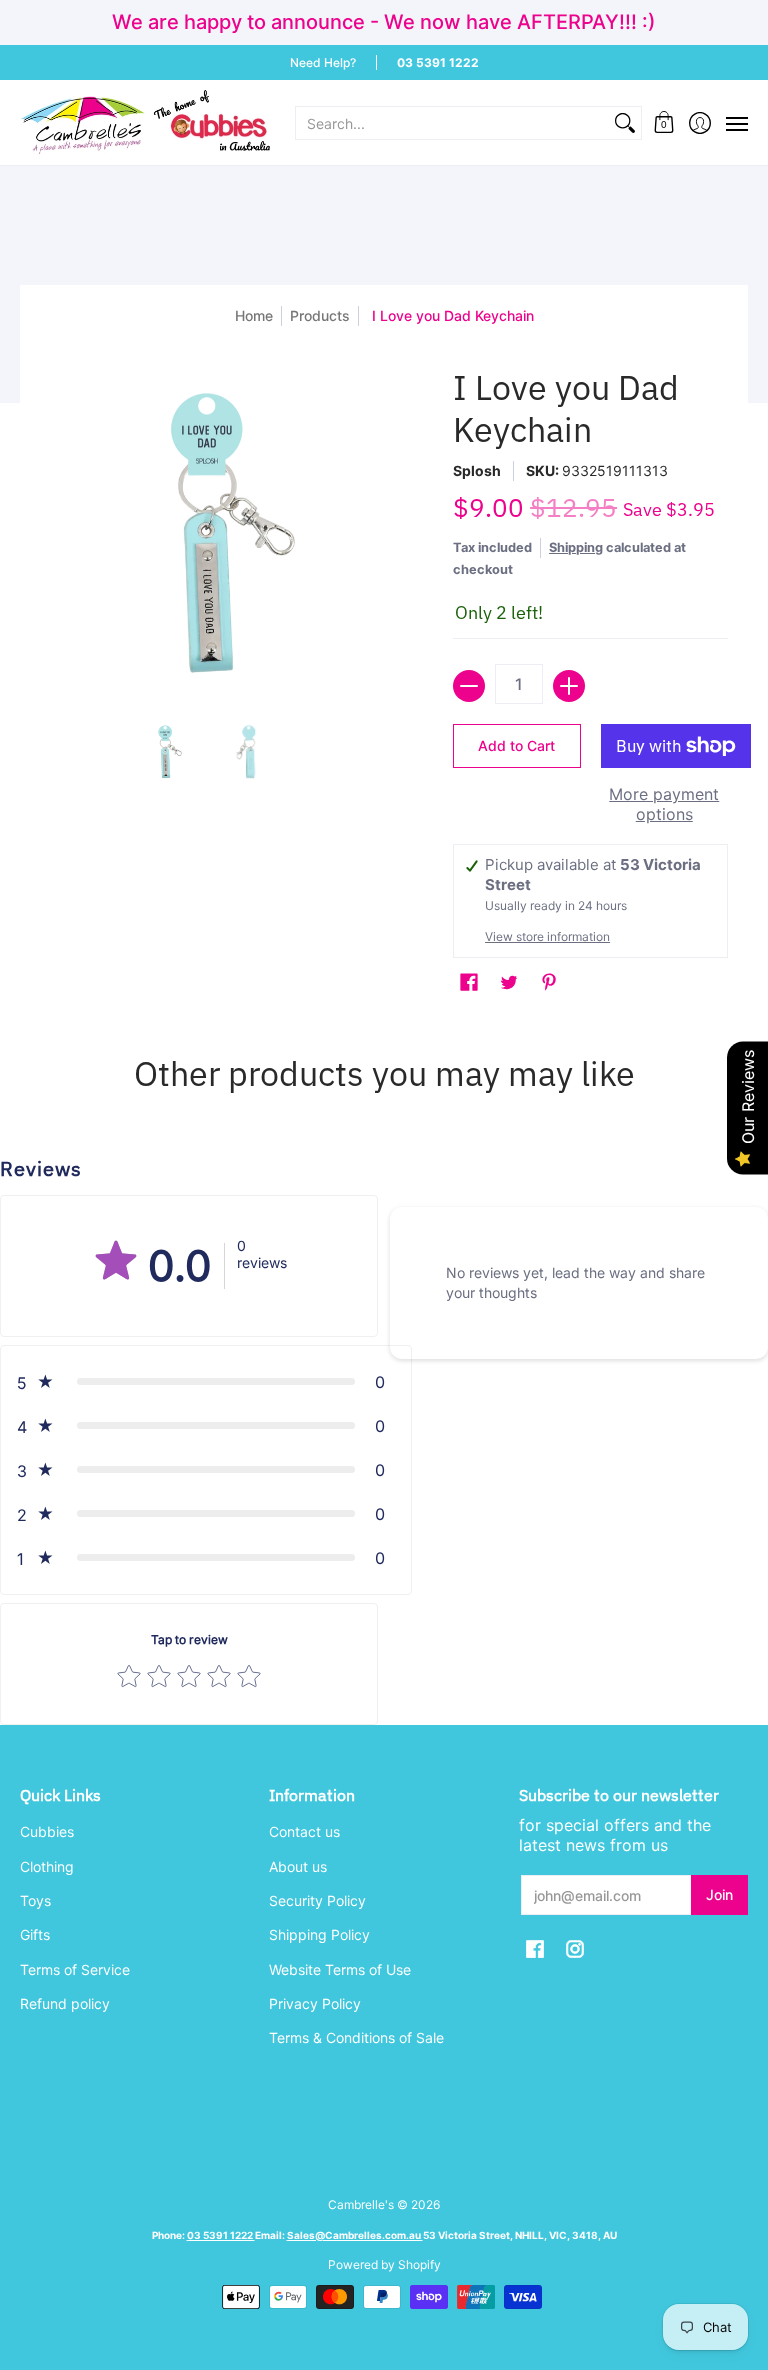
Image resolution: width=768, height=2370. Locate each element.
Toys (35, 1900)
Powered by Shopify (384, 2264)
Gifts (35, 1934)
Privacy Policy (315, 2003)
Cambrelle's (361, 2204)
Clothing (47, 1866)
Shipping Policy (319, 1934)
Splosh (477, 470)
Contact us (304, 1831)
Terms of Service (75, 1969)
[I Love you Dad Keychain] (166, 752)
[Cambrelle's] (145, 122)
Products (320, 315)
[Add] (569, 686)
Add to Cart (516, 745)
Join (719, 1894)
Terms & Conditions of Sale (356, 2037)
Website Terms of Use (340, 1969)
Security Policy (317, 1900)
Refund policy (65, 2003)
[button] (664, 122)
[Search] (625, 123)
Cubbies (47, 1831)
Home (254, 315)
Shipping (576, 547)
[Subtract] (469, 686)
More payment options (664, 804)
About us (298, 1866)
